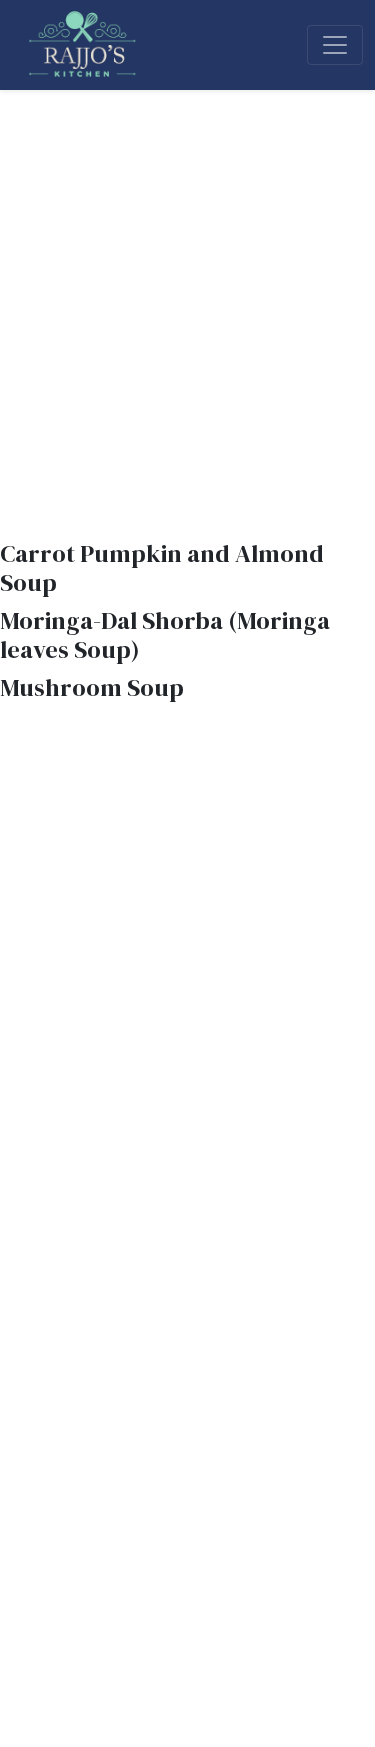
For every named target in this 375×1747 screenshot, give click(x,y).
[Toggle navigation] (335, 45)
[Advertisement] (187, 287)
